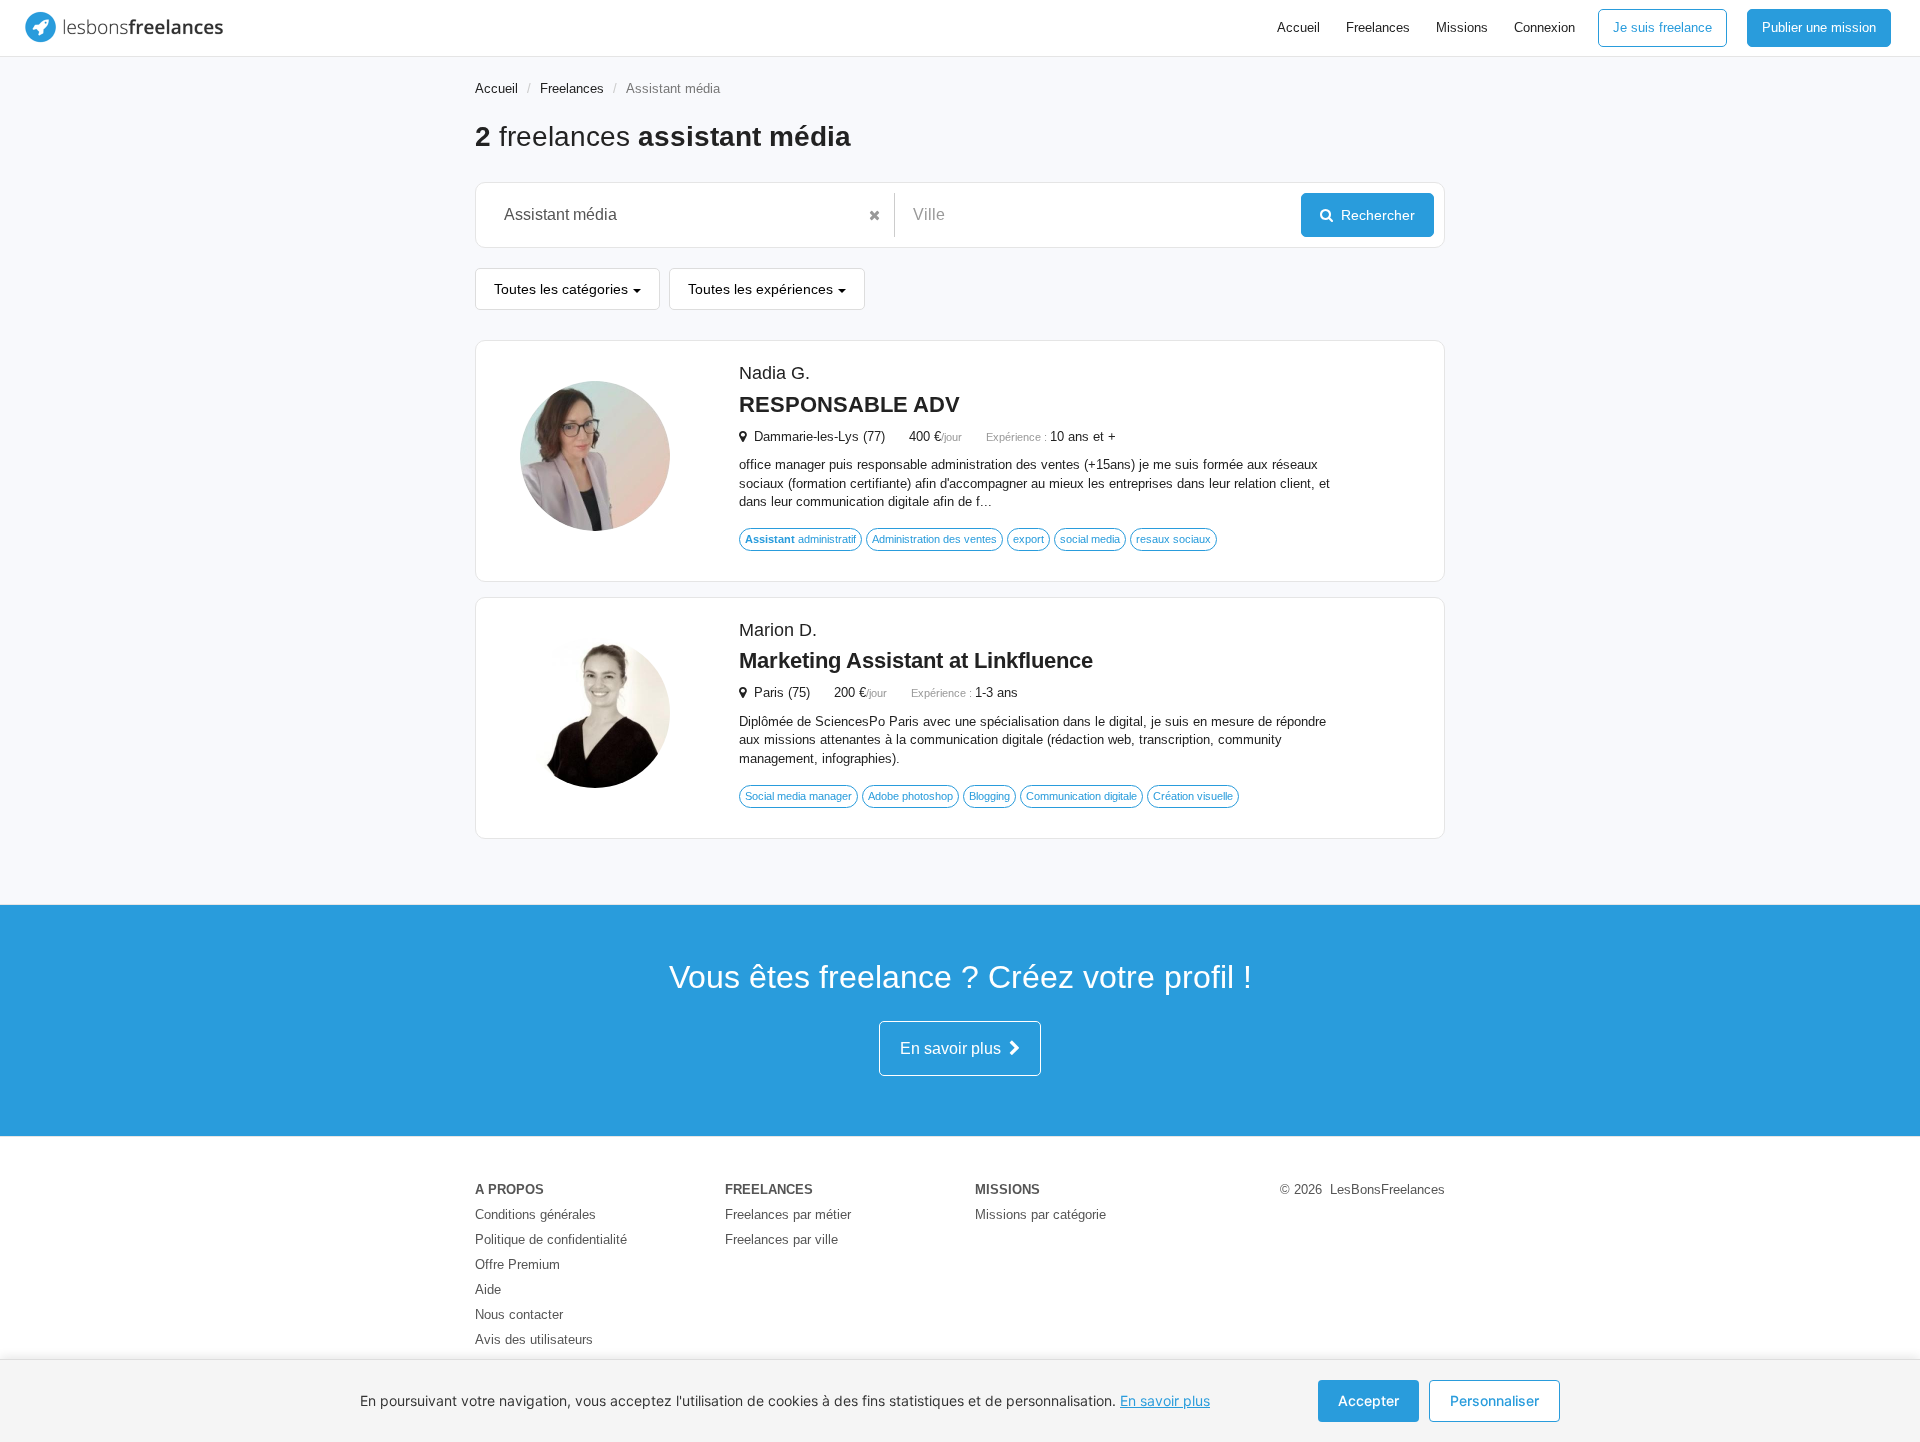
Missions (1462, 27)
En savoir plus (954, 1048)
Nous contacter (519, 1314)
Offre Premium (517, 1264)
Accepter (1368, 1400)
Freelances (1378, 27)
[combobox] (675, 215)
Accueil (1298, 27)
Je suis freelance (1662, 27)
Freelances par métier (788, 1214)
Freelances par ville (781, 1239)
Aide (488, 1289)
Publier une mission (1819, 27)
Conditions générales (535, 1214)
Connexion (1544, 27)
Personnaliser (1494, 1400)
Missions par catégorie (1040, 1214)
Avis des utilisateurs (534, 1339)
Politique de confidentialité (551, 1239)
